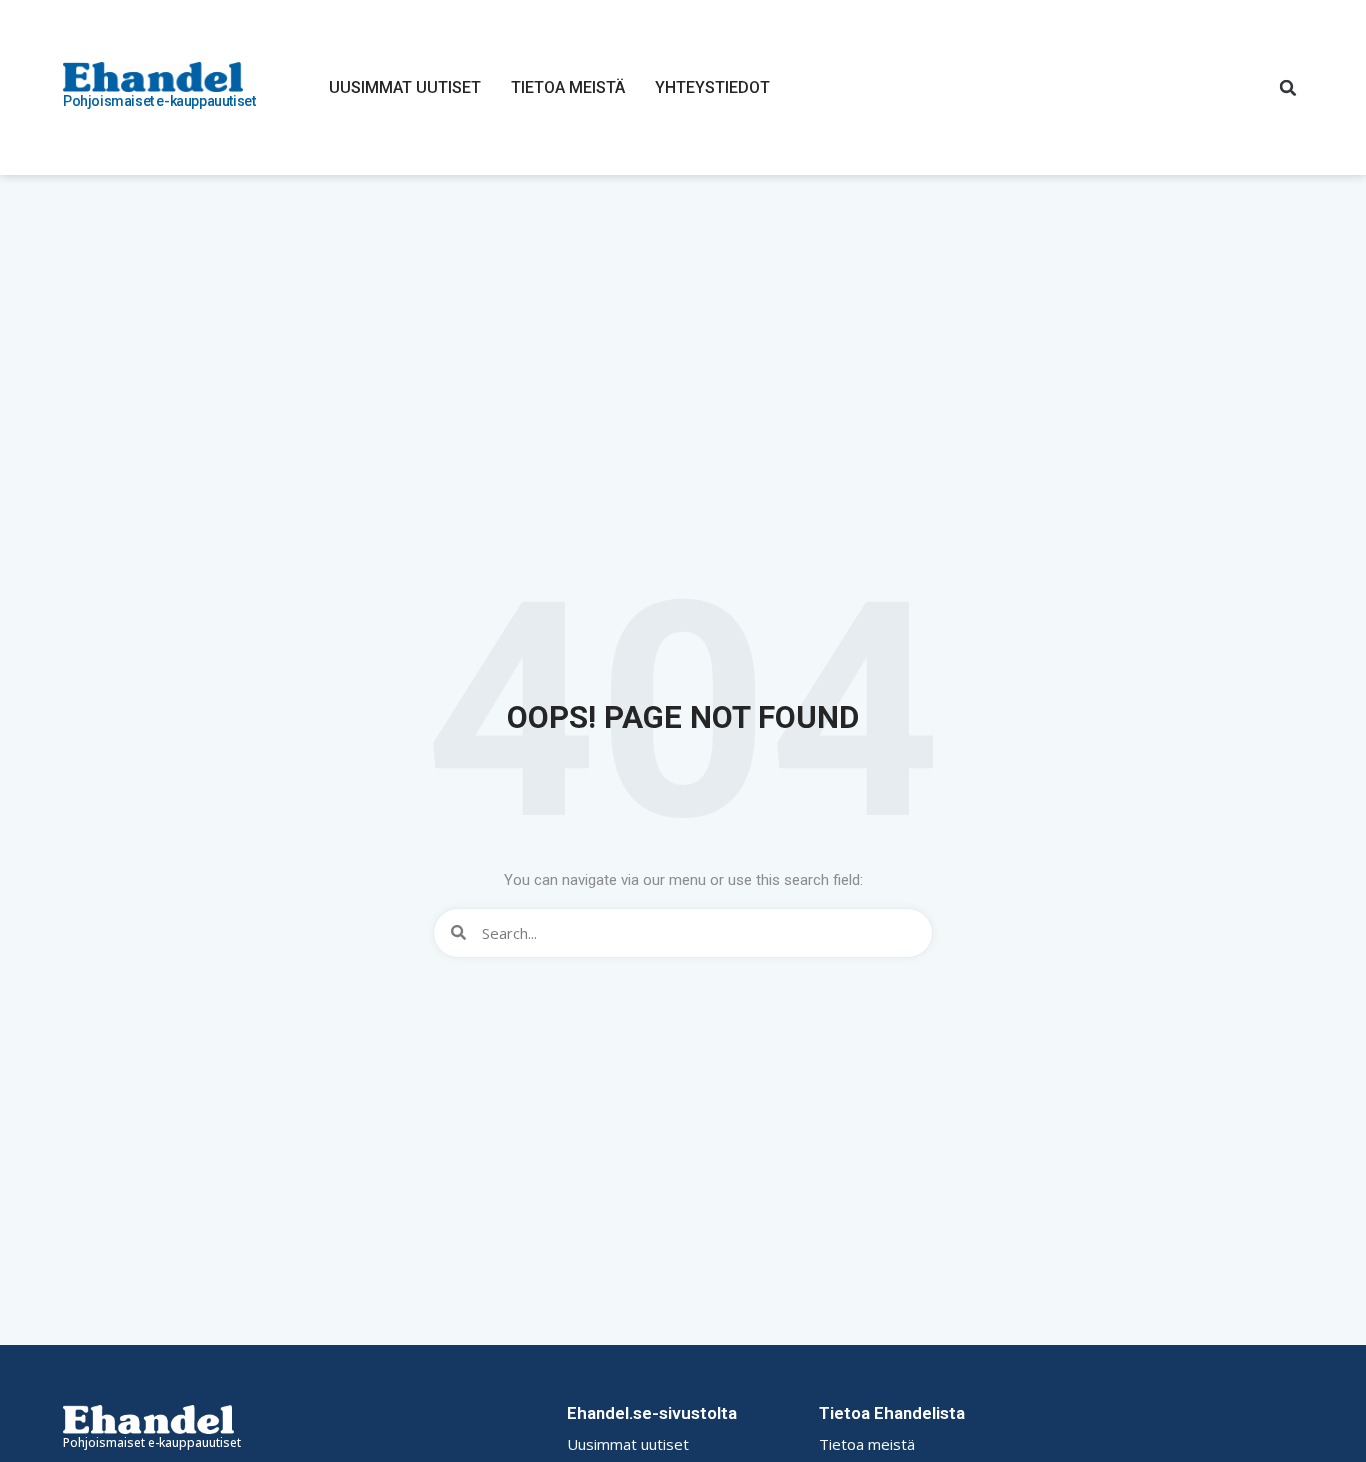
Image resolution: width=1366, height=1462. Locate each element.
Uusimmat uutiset (405, 87)
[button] (1288, 88)
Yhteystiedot (712, 87)
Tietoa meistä (568, 87)
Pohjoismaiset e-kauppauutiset (159, 101)
